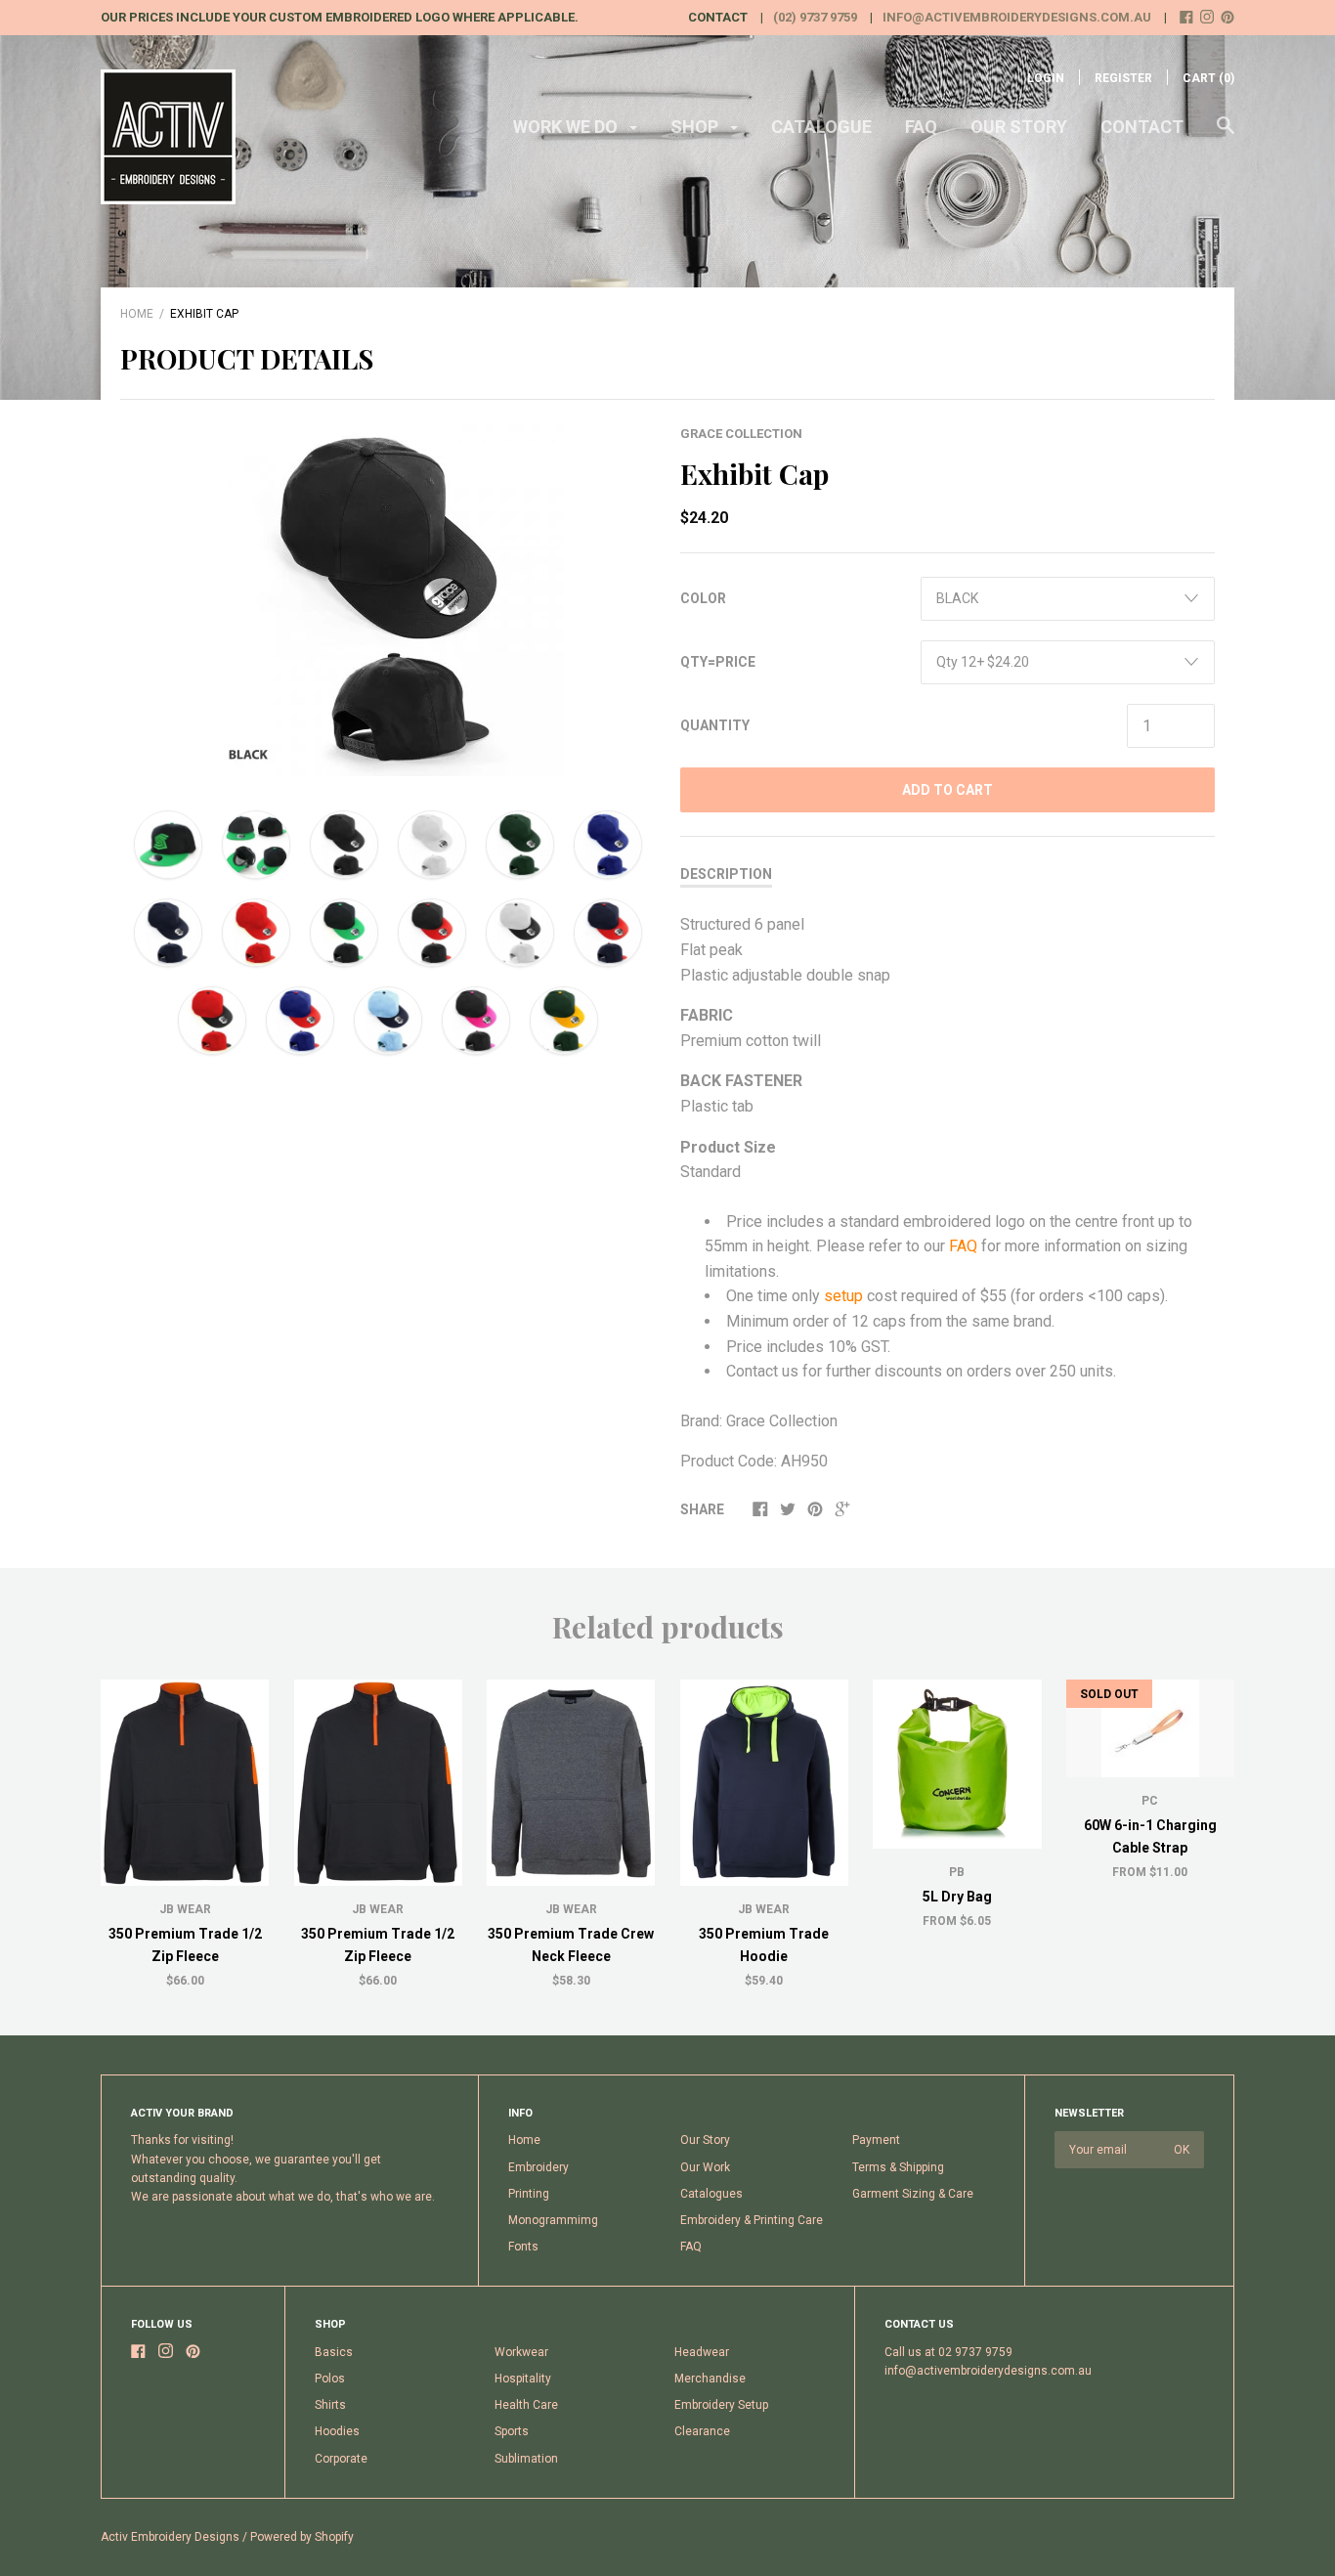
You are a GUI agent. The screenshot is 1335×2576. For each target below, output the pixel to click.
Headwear (702, 2352)
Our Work (705, 2167)
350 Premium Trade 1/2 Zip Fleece (185, 1944)
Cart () (1208, 78)
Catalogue (821, 127)
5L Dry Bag (957, 1897)
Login (1046, 78)
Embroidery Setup (721, 2405)
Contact (1142, 127)
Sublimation (526, 2459)
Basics (334, 2352)
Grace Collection (741, 434)
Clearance (702, 2431)
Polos (330, 2379)
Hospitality (523, 2379)
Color (703, 598)
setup (845, 1296)
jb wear (764, 1909)
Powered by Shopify (302, 2537)
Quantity (715, 725)
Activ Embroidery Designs (170, 2537)
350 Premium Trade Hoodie (764, 1944)
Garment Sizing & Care (913, 2194)
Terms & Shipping (898, 2167)
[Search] (1226, 135)
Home (137, 314)
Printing (529, 2194)
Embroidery (538, 2167)
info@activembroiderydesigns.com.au (1017, 17)
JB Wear (185, 1909)
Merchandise (710, 2379)
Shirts (330, 2405)
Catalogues (711, 2194)
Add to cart (947, 790)
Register (1123, 78)
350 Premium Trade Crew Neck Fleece (571, 1944)
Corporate (341, 2459)
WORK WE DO (567, 127)
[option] (388, 600)
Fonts (523, 2247)
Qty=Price (718, 662)
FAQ (921, 127)
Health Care (526, 2405)
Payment (876, 2140)
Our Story (1019, 127)
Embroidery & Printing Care (752, 2220)
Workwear (521, 2352)
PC (1150, 1801)
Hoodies (337, 2431)
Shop (696, 127)
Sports (512, 2431)
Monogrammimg (553, 2220)
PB (957, 1872)
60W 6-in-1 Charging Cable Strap (1150, 1836)
